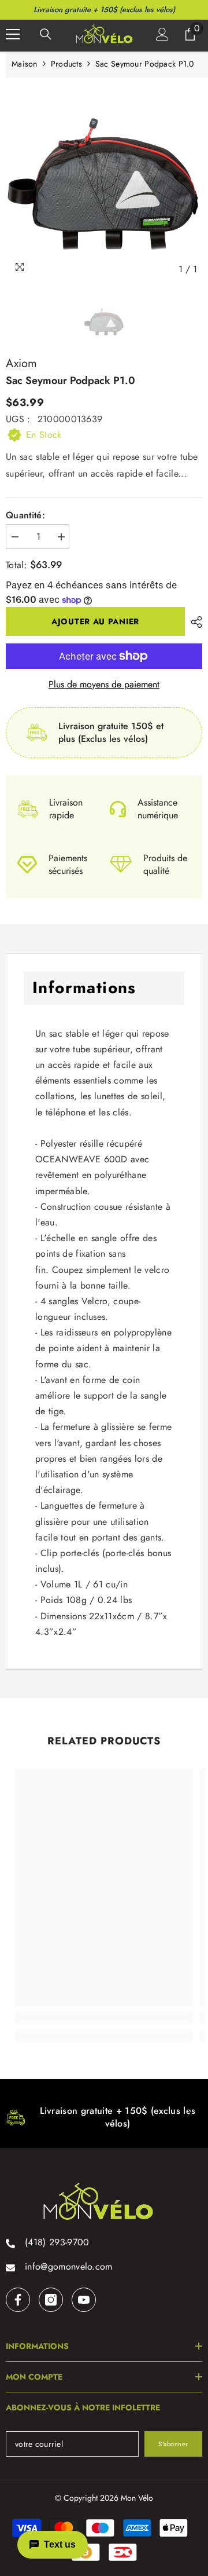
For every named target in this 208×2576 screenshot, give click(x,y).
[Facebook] (18, 2300)
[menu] (13, 34)
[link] (104, 2018)
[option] (104, 182)
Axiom (21, 363)
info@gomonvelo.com (69, 2266)
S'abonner (173, 2444)
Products (66, 64)
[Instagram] (51, 2300)
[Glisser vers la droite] (188, 2114)
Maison (25, 64)
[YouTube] (84, 2300)
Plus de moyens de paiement (104, 685)
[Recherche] (46, 34)
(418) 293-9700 (57, 2242)
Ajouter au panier (95, 621)
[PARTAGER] (194, 622)
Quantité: (25, 515)
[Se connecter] (162, 34)
